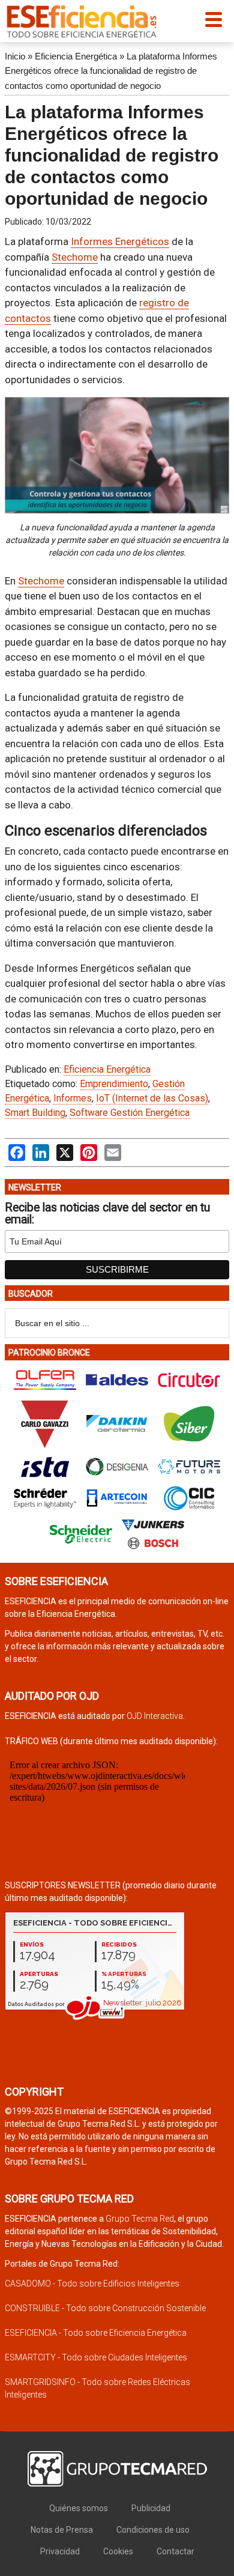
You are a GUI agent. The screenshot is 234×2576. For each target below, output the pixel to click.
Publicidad (151, 2508)
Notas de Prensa (62, 2530)
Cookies (118, 2551)
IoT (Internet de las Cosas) (152, 1098)
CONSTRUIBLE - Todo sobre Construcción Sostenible (105, 2308)
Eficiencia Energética (76, 56)
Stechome (75, 257)
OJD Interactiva (155, 1716)
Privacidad (60, 2551)
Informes (73, 1098)
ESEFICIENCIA (82, 21)
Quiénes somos (79, 2508)
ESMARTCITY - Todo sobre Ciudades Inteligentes (96, 2357)
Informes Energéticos (120, 241)
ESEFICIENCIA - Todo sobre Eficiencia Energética (96, 2333)
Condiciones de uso (153, 2530)
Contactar (175, 2551)
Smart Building (35, 1113)
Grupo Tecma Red (140, 2219)
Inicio (15, 56)
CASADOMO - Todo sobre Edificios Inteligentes (92, 2284)
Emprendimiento (114, 1084)
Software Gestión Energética (130, 1113)
